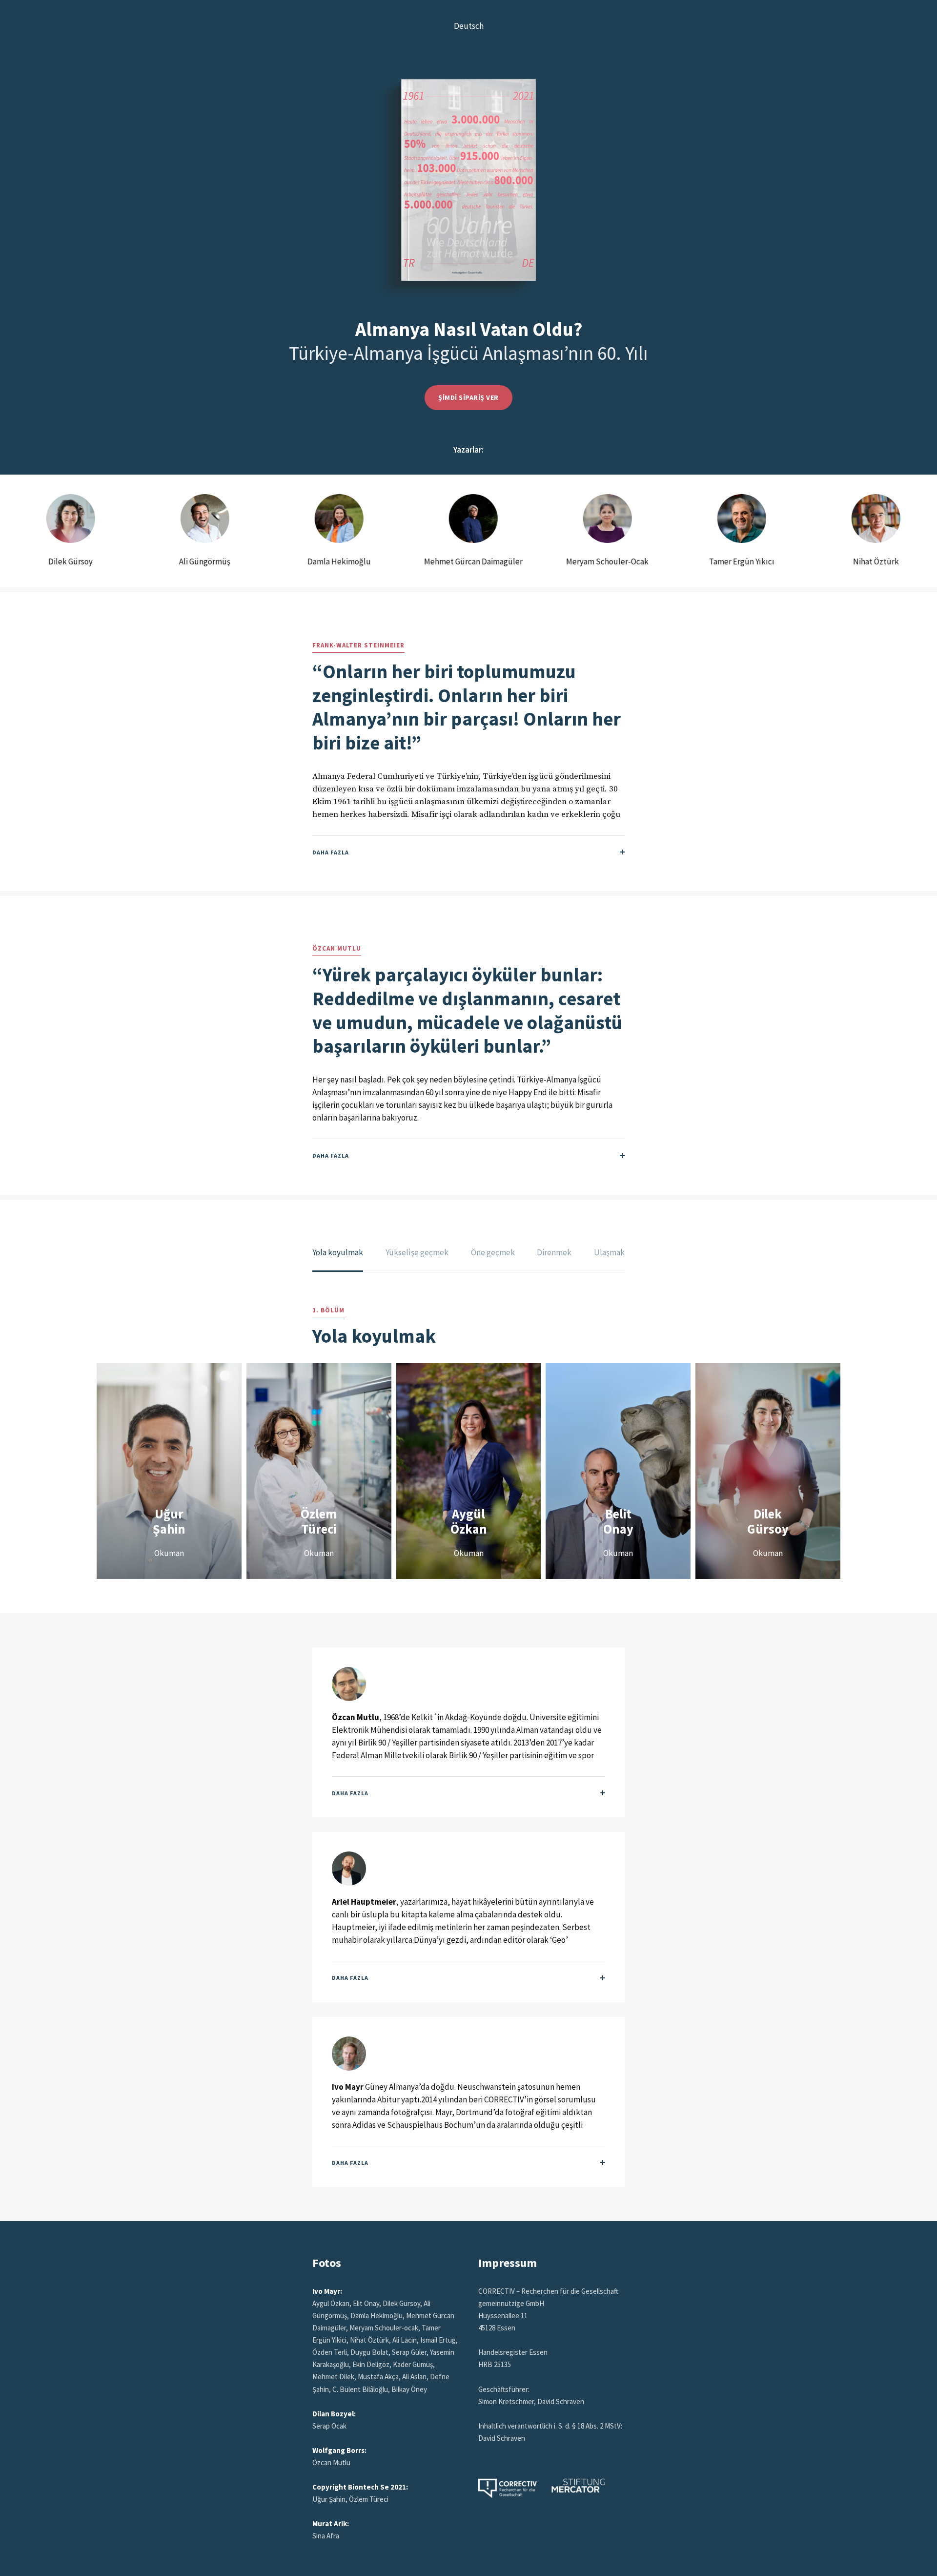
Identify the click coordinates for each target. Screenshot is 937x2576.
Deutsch (469, 26)
